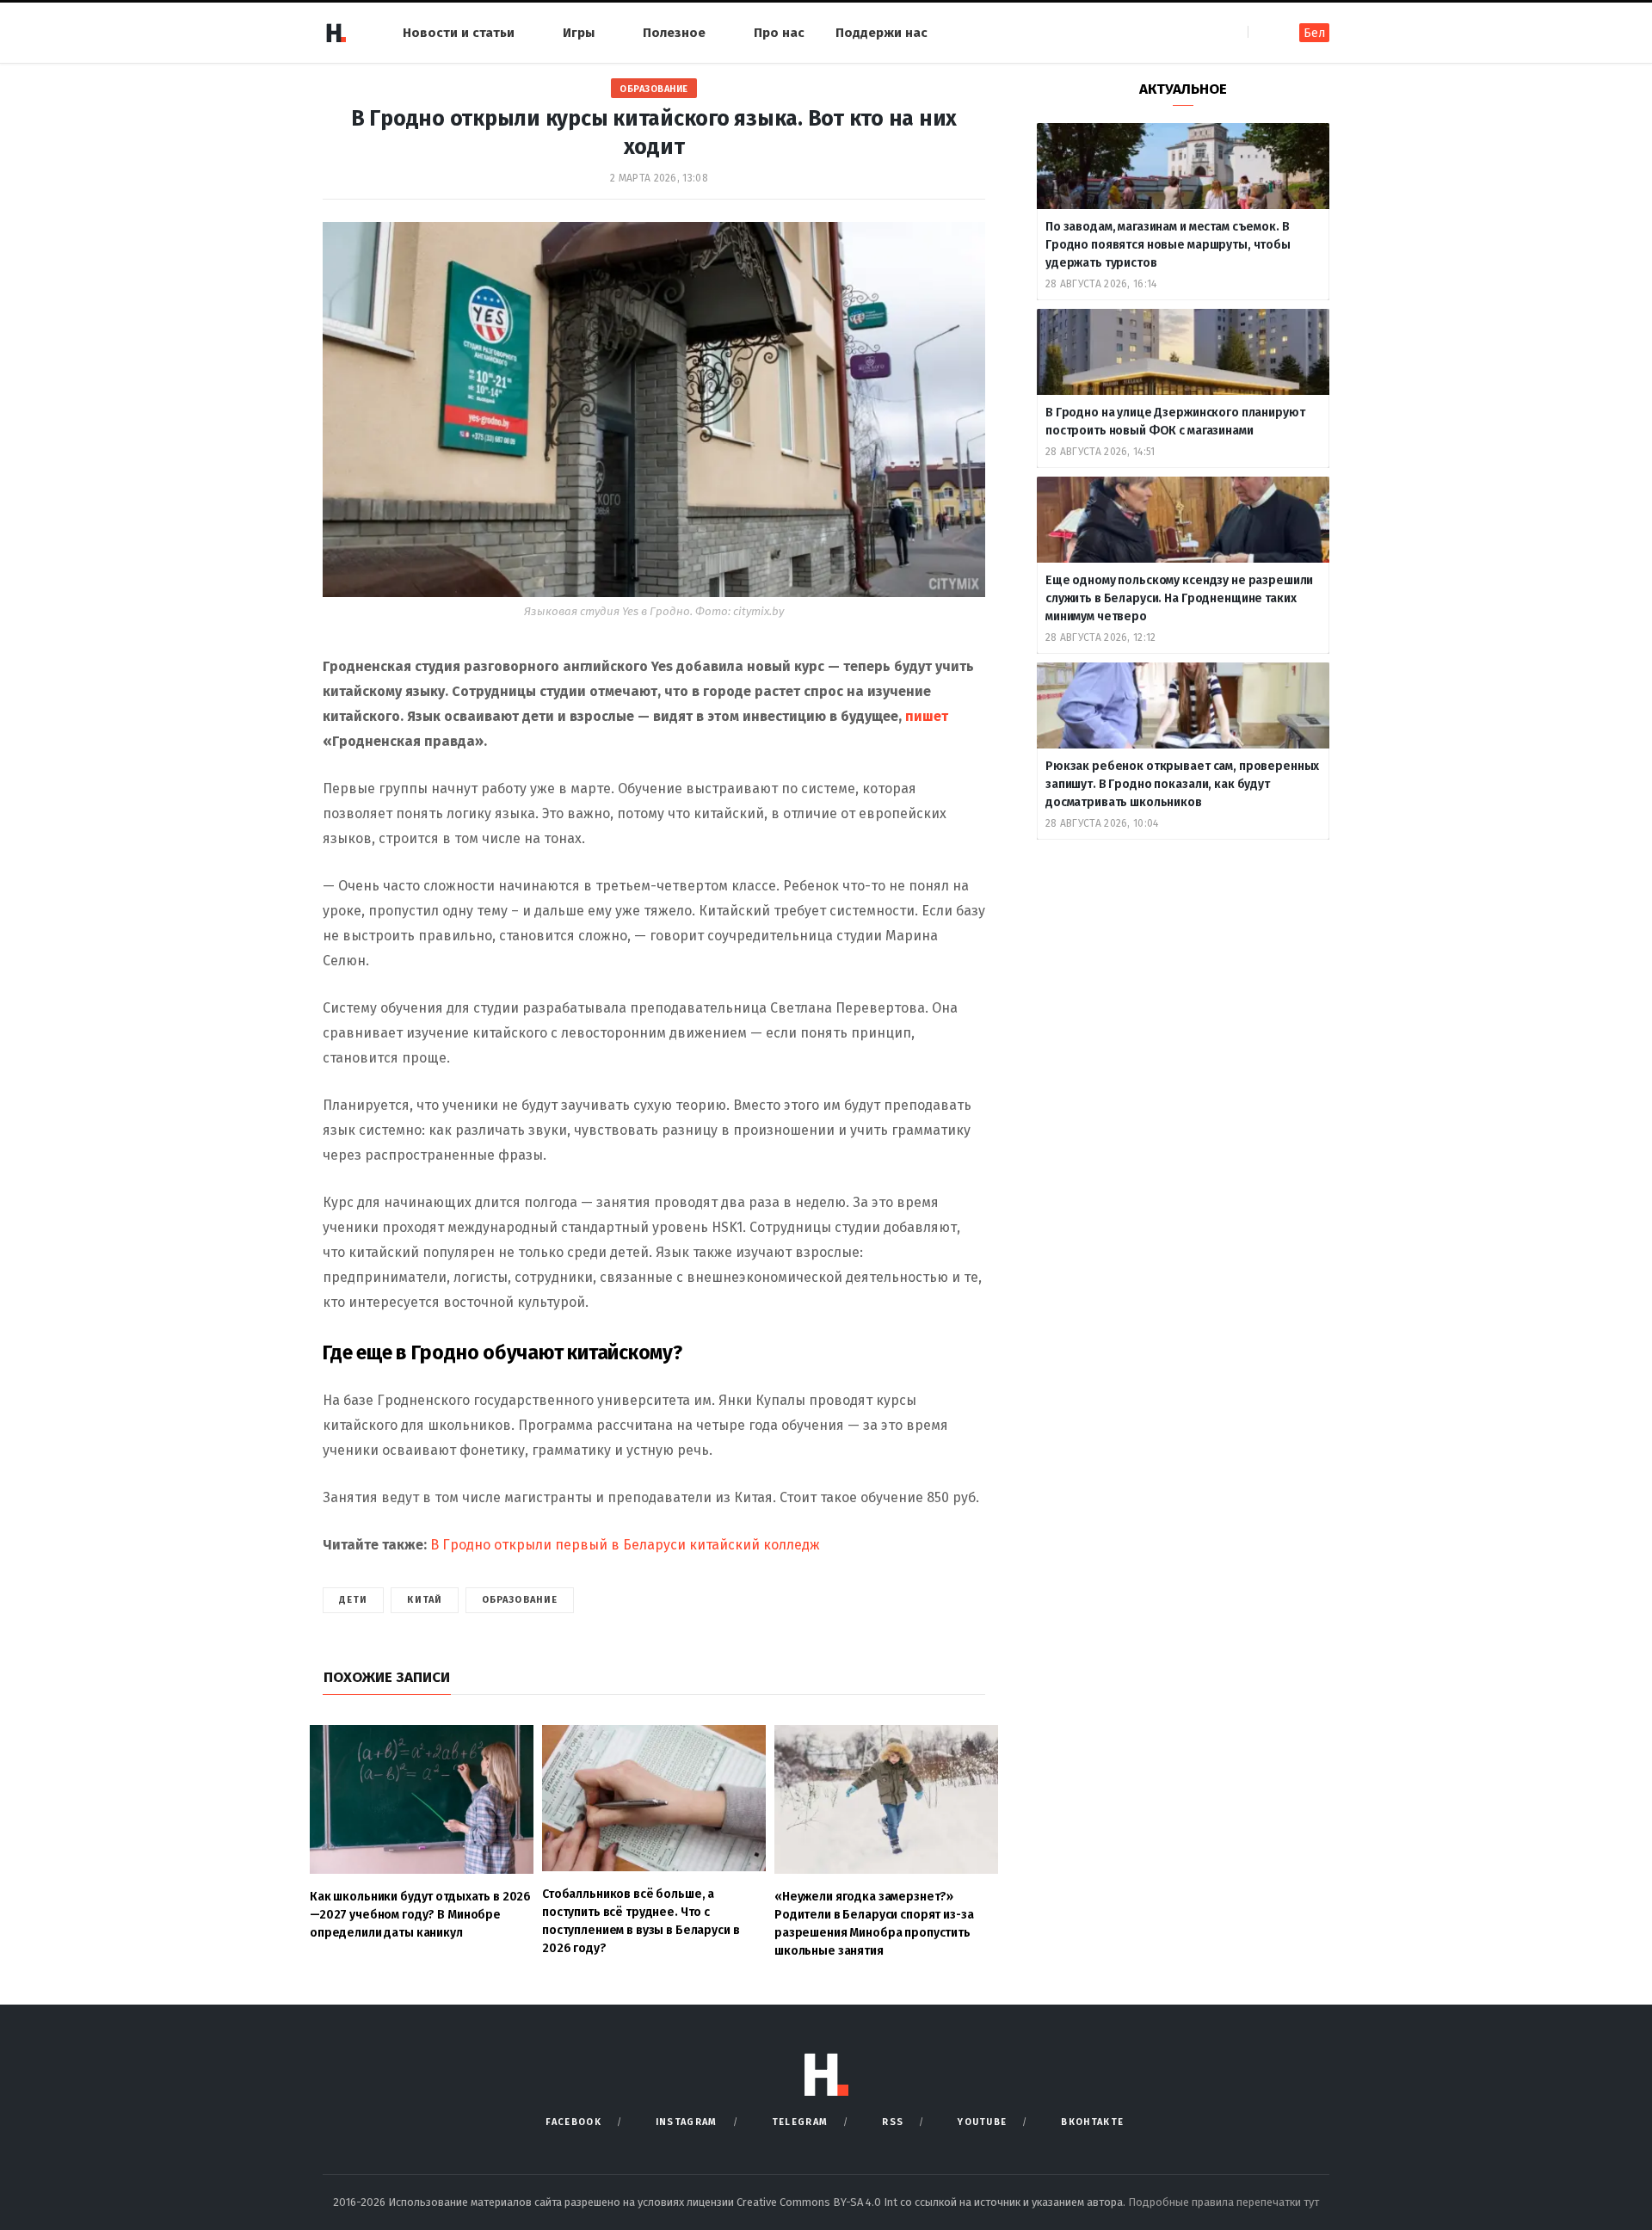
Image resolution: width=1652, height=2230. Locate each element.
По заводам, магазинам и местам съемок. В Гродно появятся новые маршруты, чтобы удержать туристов (1168, 245)
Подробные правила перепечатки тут (1224, 2202)
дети (353, 1600)
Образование (654, 89)
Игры (579, 33)
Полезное (674, 33)
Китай (425, 1600)
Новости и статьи (459, 33)
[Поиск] (1263, 32)
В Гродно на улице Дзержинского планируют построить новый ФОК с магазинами (1175, 422)
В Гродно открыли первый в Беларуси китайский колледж (623, 1545)
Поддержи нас (881, 33)
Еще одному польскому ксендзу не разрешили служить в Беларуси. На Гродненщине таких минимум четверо (1179, 598)
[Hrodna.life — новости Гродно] (336, 33)
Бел (1314, 33)
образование (520, 1600)
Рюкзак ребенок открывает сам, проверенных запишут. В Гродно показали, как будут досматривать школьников (1182, 784)
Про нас (779, 33)
